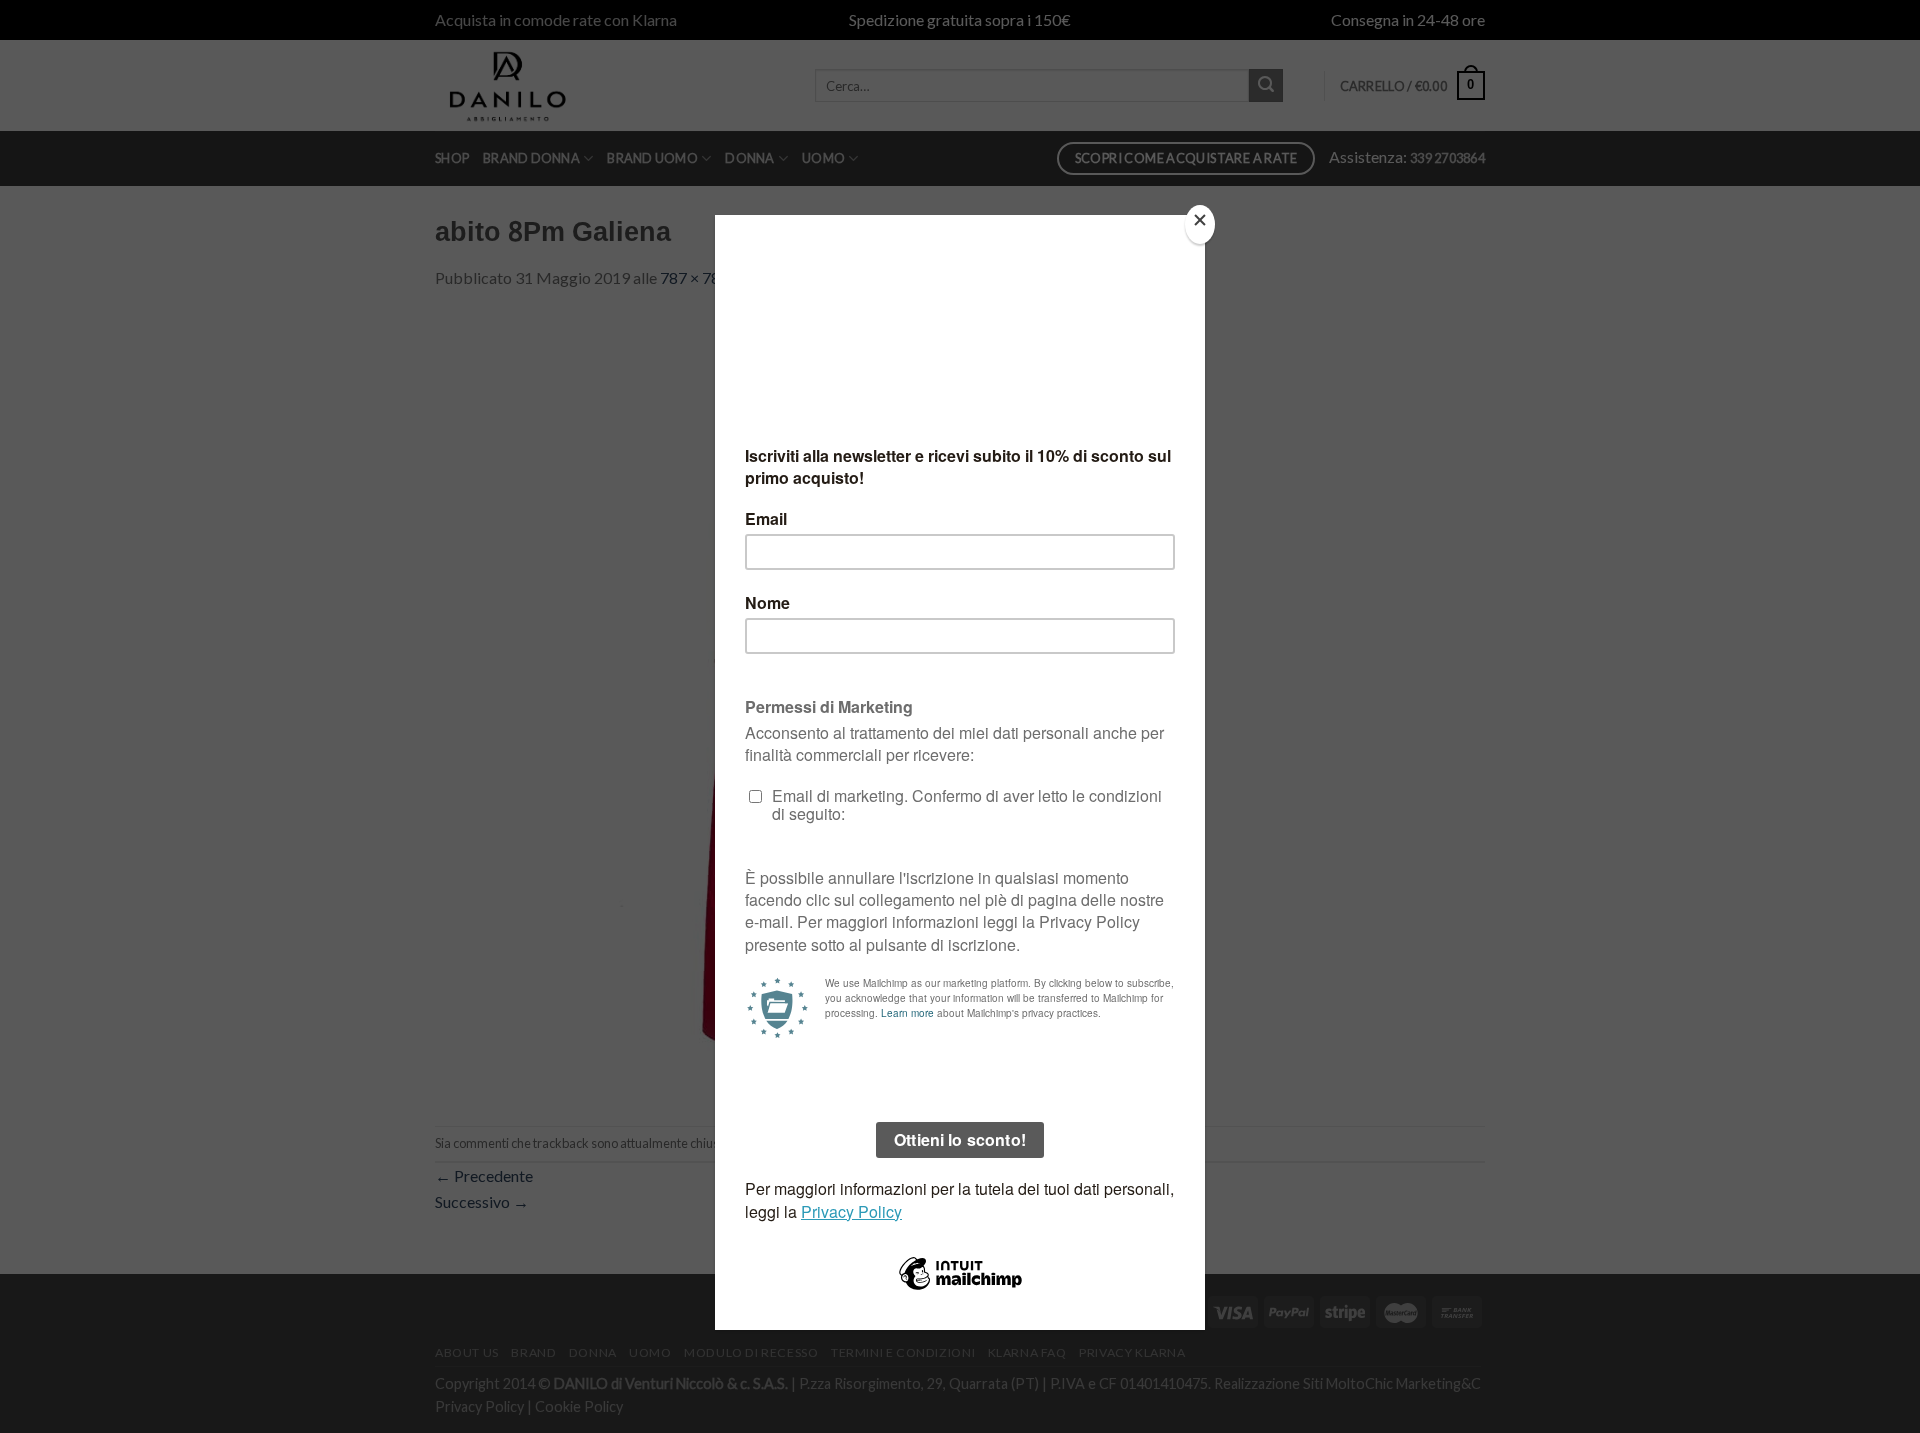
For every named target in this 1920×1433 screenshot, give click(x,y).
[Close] (1200, 224)
